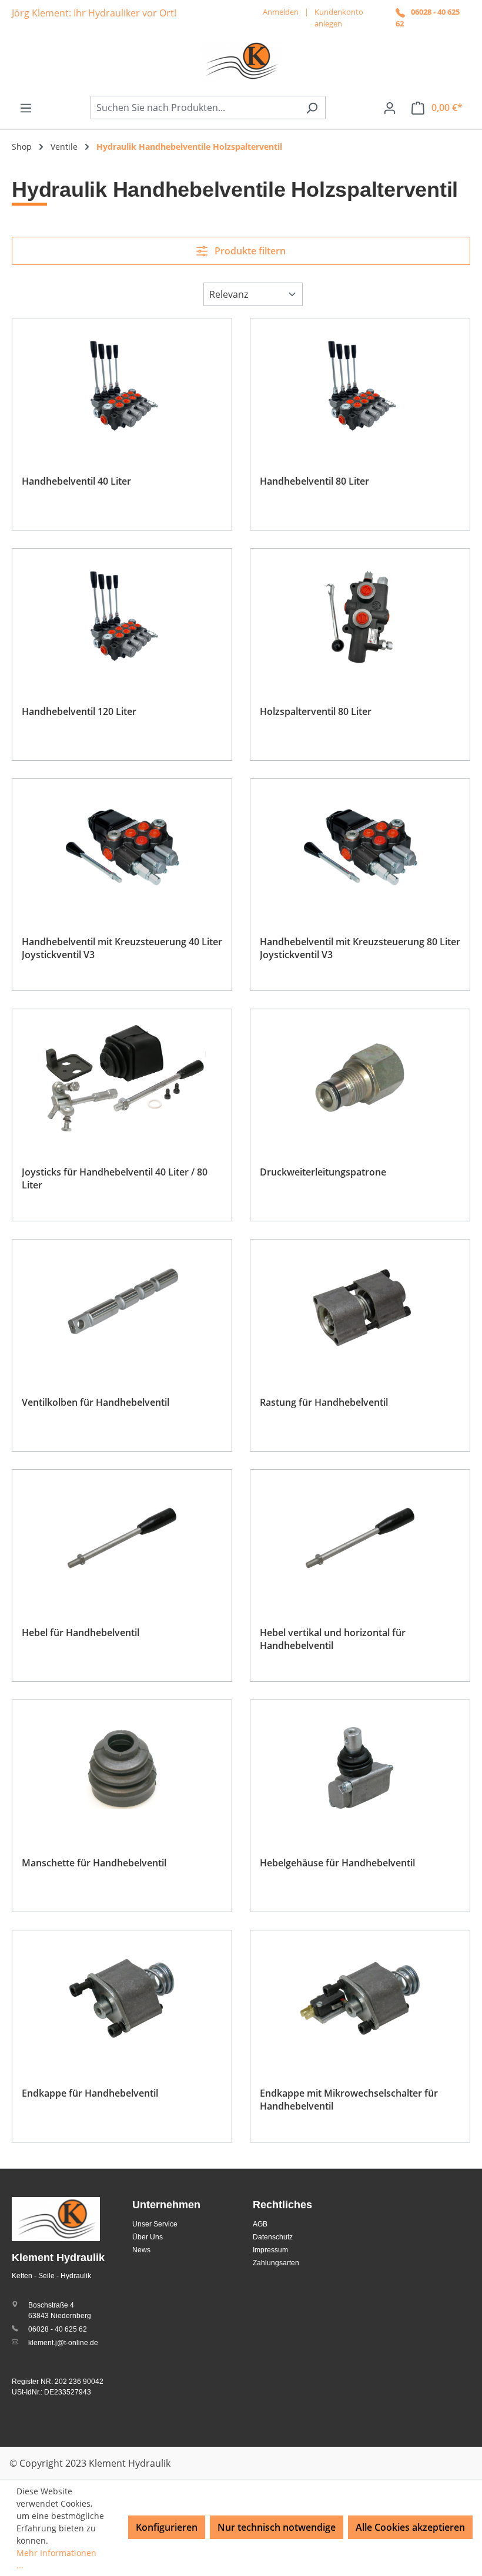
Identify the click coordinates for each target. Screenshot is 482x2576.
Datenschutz (273, 2237)
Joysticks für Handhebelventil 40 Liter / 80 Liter (115, 1178)
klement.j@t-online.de (63, 2343)
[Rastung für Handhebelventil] (360, 1308)
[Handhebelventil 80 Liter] (360, 387)
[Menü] (26, 108)
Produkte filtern (249, 251)
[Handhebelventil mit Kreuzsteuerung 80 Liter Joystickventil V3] (360, 847)
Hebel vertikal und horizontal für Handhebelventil (333, 1639)
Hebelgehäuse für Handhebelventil (337, 1863)
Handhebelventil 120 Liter (79, 711)
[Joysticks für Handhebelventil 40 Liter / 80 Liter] (122, 1077)
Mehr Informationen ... (56, 2559)
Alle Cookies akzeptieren (410, 2527)
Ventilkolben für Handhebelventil (96, 1402)
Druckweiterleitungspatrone (323, 1172)
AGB (260, 2224)
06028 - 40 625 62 (58, 2329)
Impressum (270, 2250)
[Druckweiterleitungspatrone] (360, 1077)
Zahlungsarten (276, 2263)
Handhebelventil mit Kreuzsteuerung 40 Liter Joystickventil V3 (122, 948)
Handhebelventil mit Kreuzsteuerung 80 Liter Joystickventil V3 (360, 948)
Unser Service (155, 2224)
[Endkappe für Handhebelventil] (122, 1999)
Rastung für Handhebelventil (324, 1402)
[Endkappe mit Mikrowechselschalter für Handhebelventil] (360, 1999)
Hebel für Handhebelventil (81, 1633)
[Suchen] (312, 108)
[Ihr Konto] (390, 108)
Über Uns (148, 2237)
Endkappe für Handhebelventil (90, 2093)
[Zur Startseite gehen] (241, 61)
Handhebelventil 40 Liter (76, 481)
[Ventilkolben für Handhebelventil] (122, 1308)
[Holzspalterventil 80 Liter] (360, 617)
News (141, 2250)
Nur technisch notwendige (277, 2527)
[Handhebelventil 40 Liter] (122, 387)
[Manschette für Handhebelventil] (122, 1768)
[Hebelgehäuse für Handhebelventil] (360, 1768)
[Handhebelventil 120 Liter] (122, 617)
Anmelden (281, 12)
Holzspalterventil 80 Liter (316, 711)
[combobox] (195, 108)
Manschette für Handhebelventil (94, 1863)
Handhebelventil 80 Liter (314, 481)
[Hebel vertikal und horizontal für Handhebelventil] (360, 1538)
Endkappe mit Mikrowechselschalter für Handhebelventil (349, 2100)
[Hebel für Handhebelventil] (122, 1538)
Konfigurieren (167, 2527)
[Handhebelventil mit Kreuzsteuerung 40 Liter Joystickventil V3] (122, 847)
